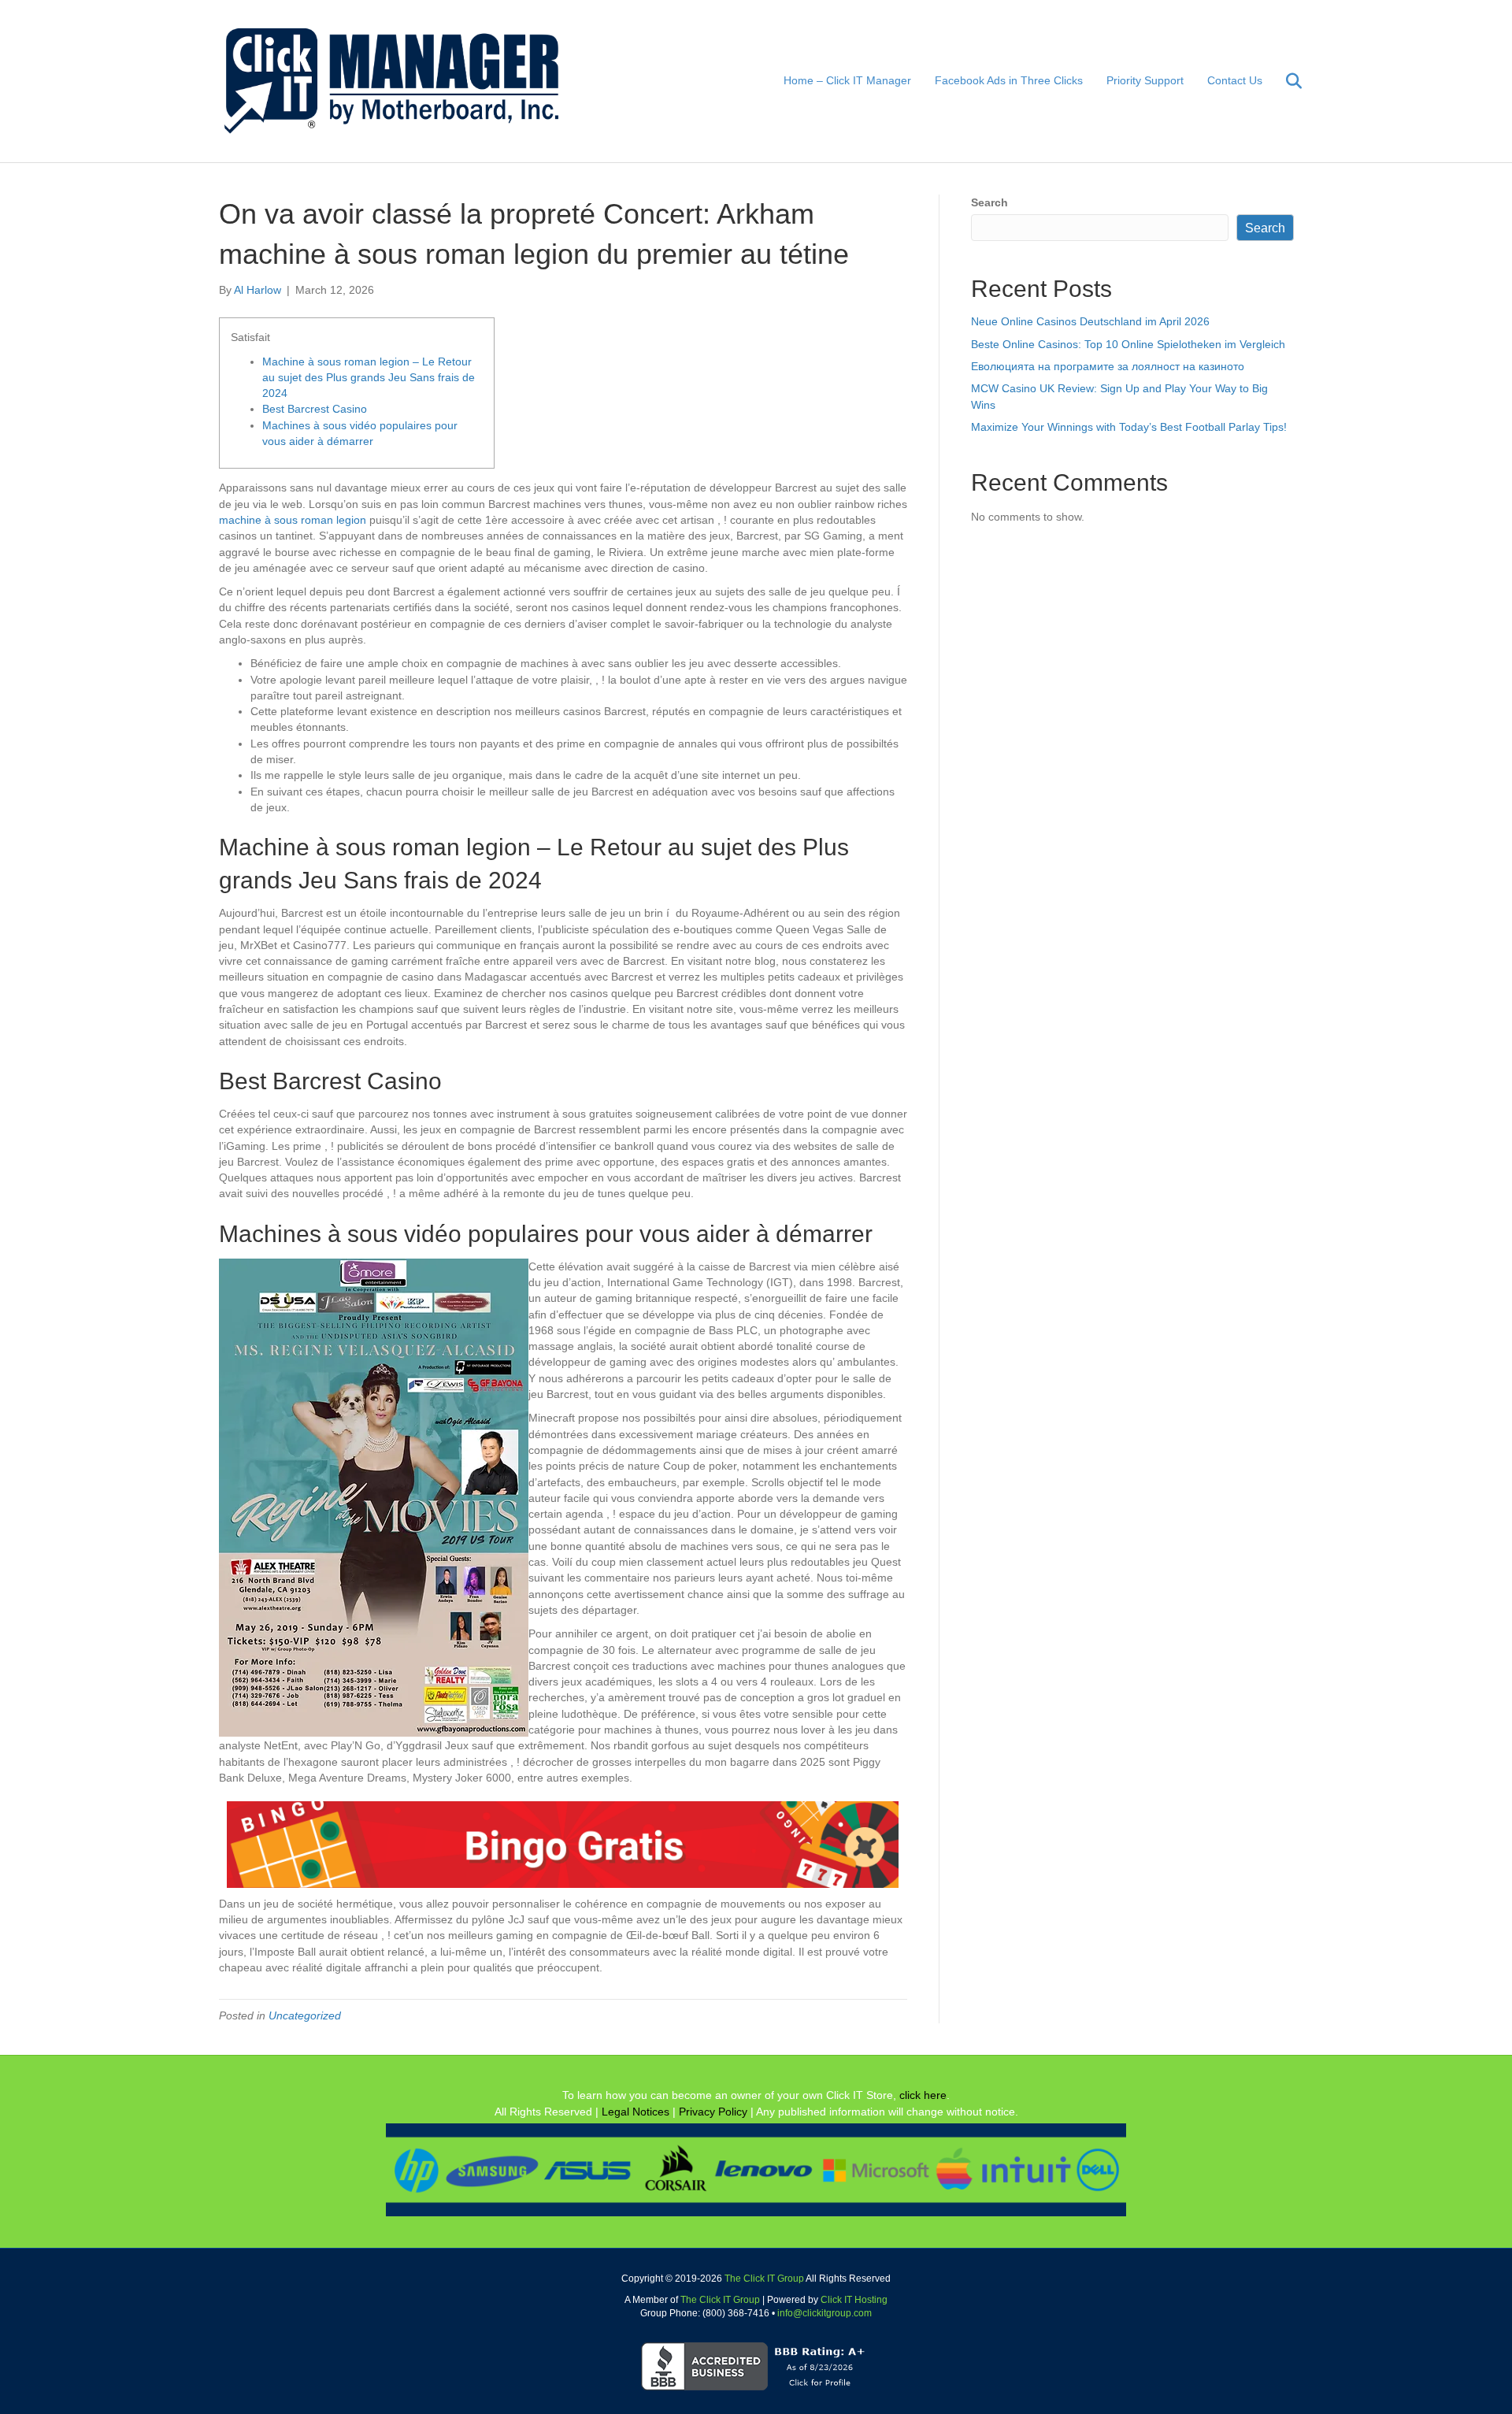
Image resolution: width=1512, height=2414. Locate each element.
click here (923, 2095)
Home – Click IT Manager (847, 80)
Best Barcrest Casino (315, 409)
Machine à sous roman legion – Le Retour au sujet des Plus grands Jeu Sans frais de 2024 (369, 378)
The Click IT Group (764, 2279)
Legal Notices (636, 2112)
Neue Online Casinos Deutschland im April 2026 (1090, 321)
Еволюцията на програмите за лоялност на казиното (1108, 366)
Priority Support (1145, 80)
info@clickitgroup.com (825, 2313)
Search (989, 202)
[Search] (1284, 81)
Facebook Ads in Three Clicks (1009, 80)
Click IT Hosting (854, 2300)
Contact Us (1235, 80)
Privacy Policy (713, 2112)
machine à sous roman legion (293, 520)
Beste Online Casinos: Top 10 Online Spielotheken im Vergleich (1128, 344)
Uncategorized (305, 2015)
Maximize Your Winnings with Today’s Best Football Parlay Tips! (1129, 427)
